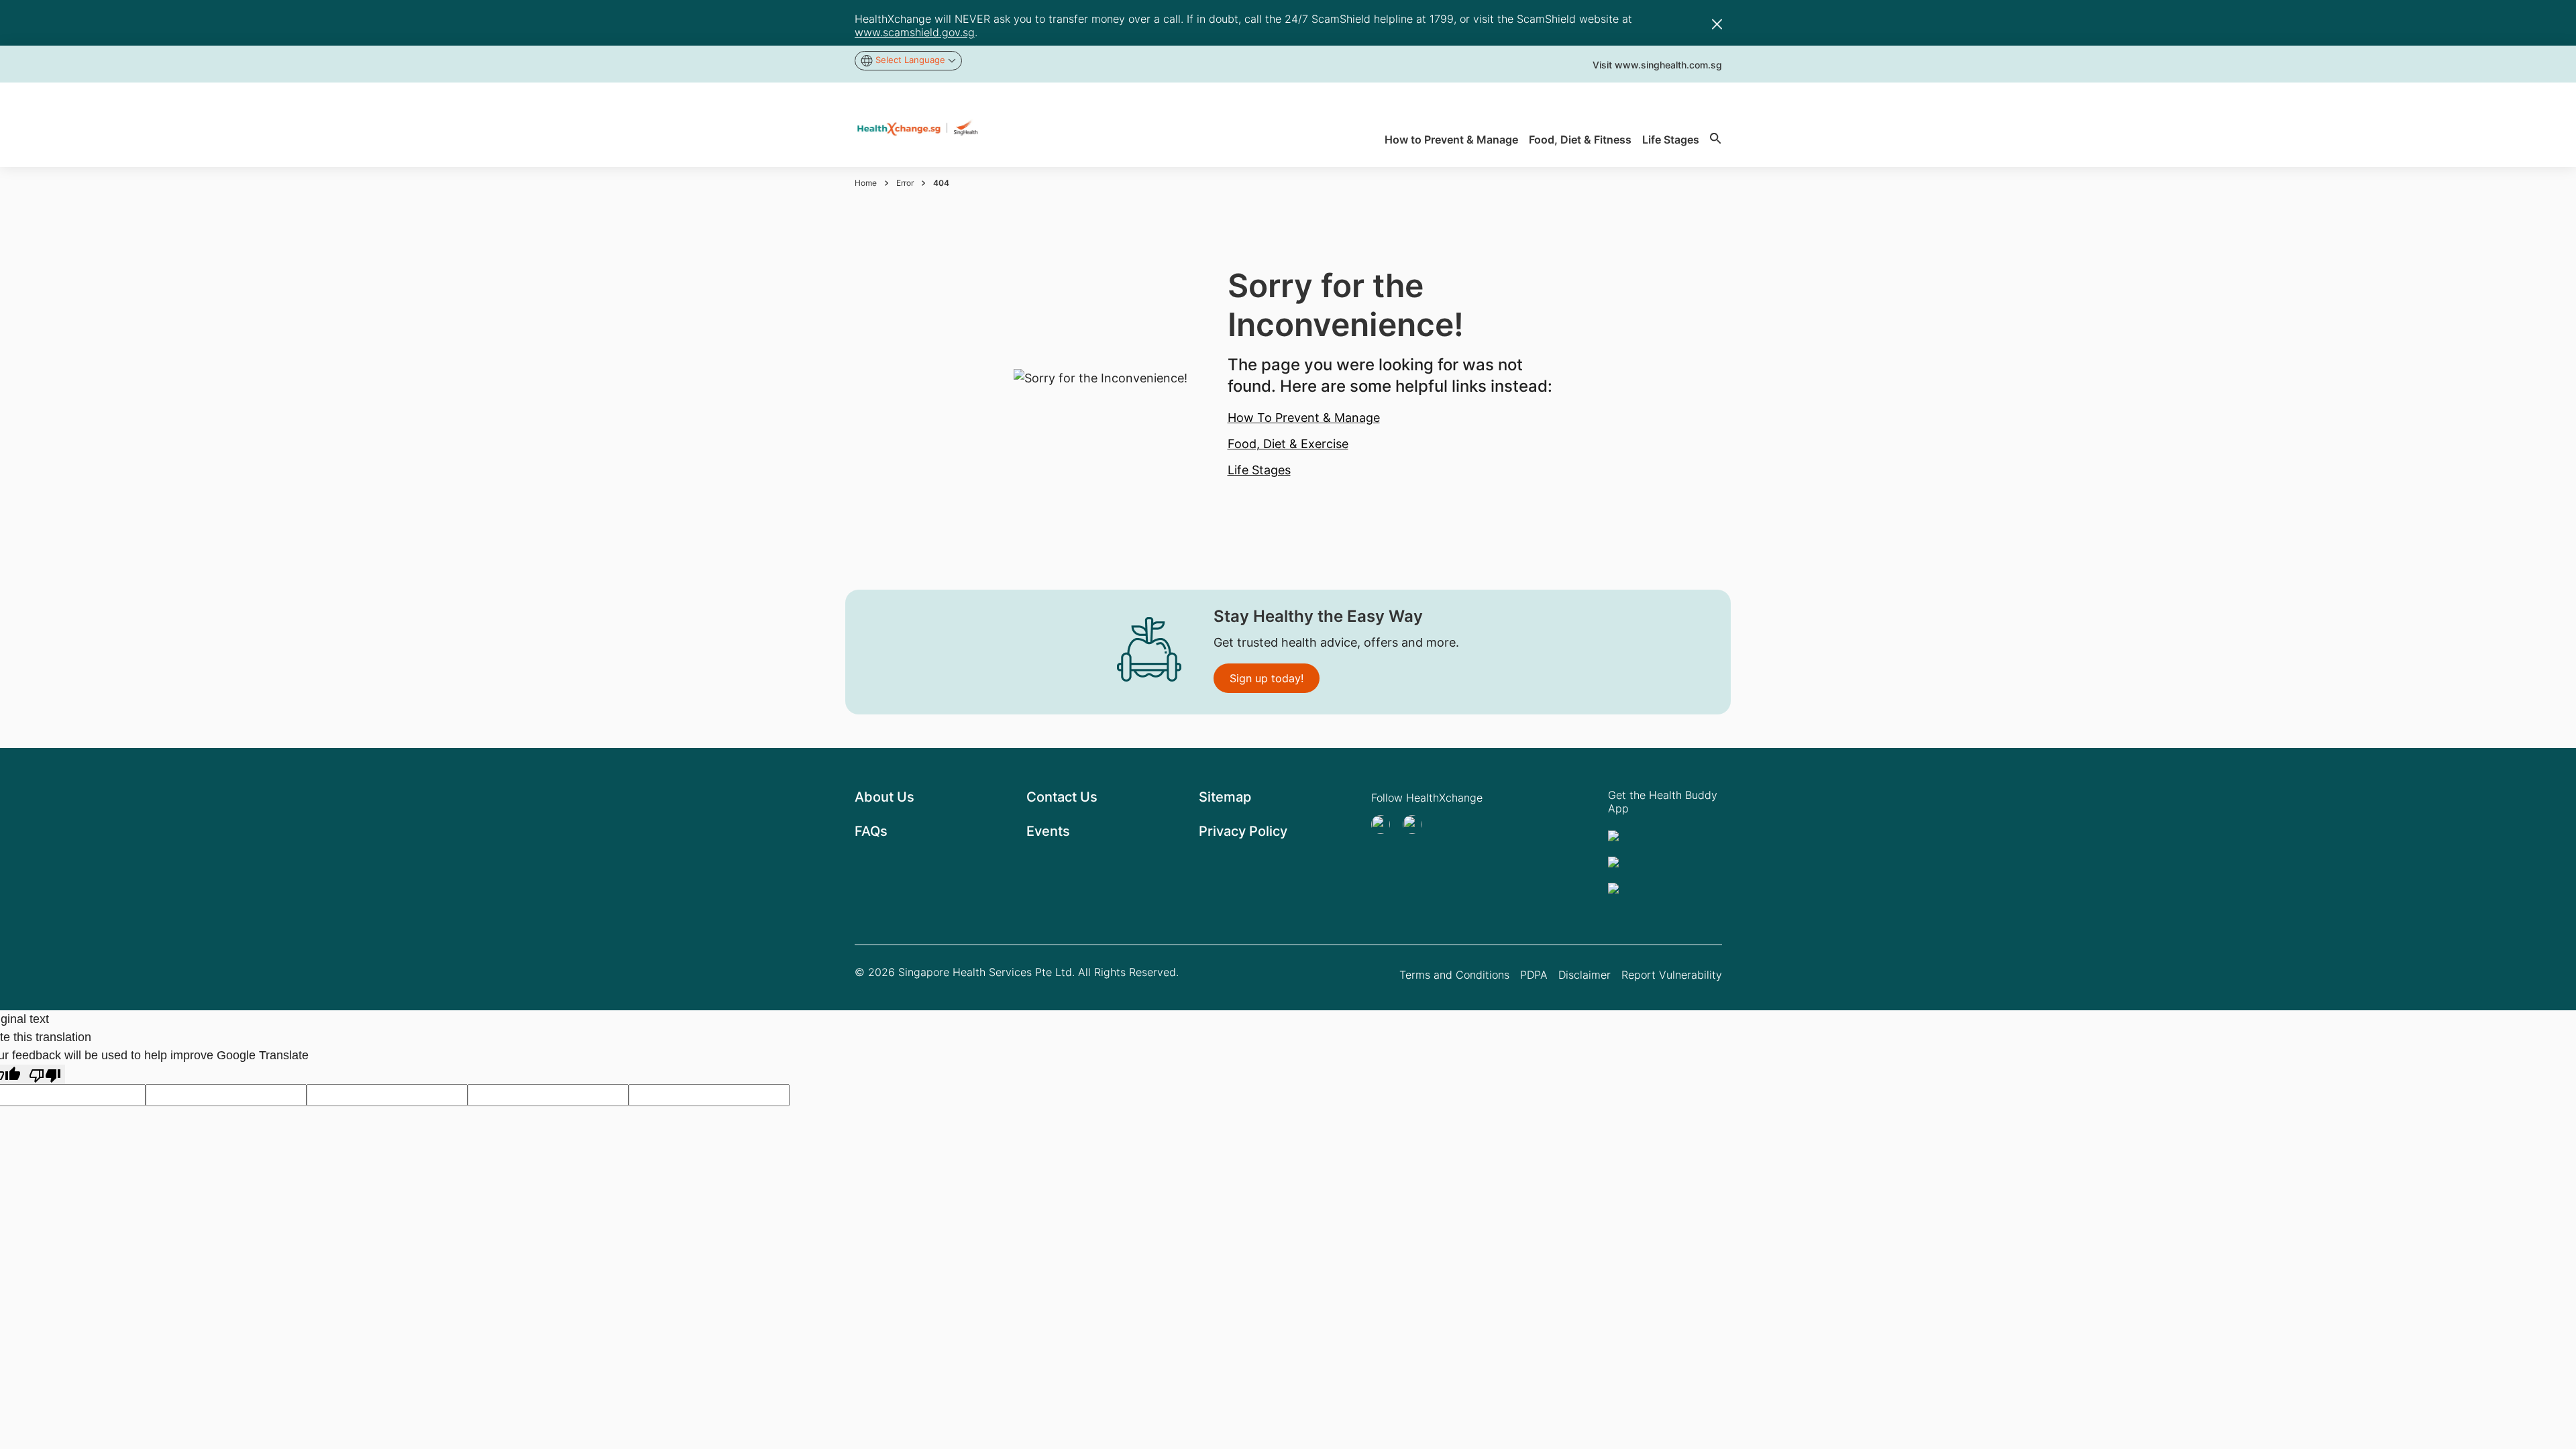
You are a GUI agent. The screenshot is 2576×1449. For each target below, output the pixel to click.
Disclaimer (1585, 975)
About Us (884, 797)
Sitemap (1225, 797)
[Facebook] (1416, 824)
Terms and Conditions (1454, 975)
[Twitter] (1385, 824)
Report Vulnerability (1672, 975)
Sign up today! (1267, 678)
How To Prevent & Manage (1304, 418)
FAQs (871, 831)
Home (866, 183)
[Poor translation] (45, 1074)
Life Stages (1259, 470)
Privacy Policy (1243, 831)
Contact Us (1062, 797)
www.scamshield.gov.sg (915, 32)
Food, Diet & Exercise (1288, 444)
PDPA (1534, 975)
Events (1048, 831)
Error (905, 183)
